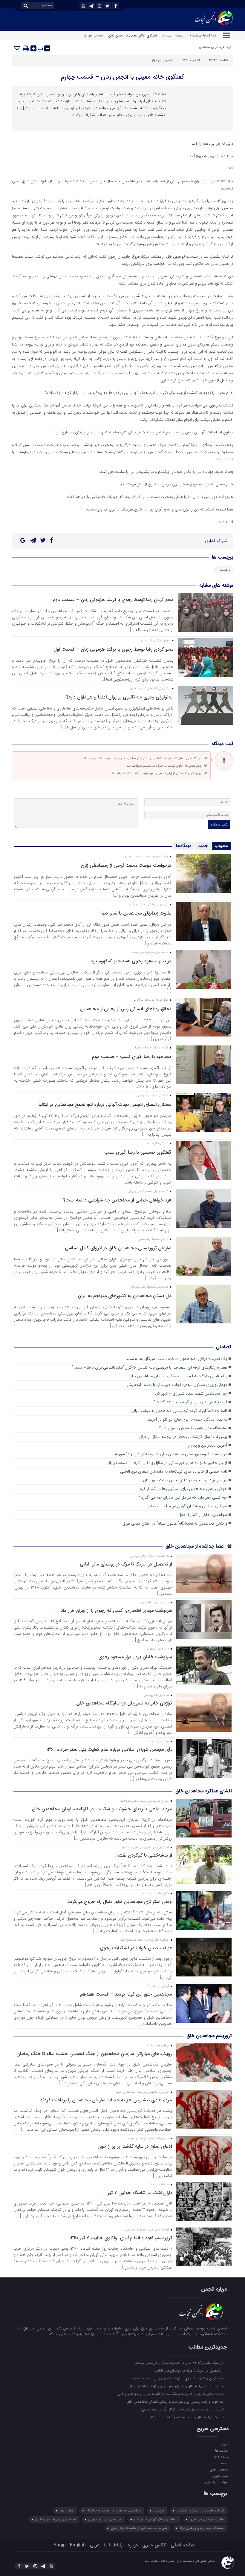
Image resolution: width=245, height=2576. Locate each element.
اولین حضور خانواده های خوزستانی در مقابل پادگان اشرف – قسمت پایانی (166, 1463)
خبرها (224, 2444)
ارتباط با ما (114, 2545)
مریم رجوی (221, 2476)
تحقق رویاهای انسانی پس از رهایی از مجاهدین (126, 1009)
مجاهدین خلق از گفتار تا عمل (203, 1515)
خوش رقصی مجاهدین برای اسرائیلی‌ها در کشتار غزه (183, 1489)
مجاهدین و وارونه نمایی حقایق (56, 2519)
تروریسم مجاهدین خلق (209, 2036)
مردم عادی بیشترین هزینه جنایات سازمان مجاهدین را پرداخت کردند (106, 2100)
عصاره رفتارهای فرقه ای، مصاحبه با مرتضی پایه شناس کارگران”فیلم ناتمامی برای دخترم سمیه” (150, 1368)
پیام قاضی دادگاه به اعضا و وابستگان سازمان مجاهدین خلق (178, 1376)
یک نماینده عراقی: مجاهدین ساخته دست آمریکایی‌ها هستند (176, 1359)
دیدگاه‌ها (184, 846)
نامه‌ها (224, 2463)
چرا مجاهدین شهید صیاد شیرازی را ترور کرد (191, 1394)
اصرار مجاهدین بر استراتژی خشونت (200, 2511)
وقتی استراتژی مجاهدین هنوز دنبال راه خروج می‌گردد (120, 1902)
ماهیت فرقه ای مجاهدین (207, 2519)
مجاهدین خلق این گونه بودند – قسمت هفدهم (126, 1994)
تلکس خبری (154, 2545)
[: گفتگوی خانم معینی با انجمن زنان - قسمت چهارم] (17, 48)
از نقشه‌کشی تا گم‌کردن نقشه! (144, 1855)
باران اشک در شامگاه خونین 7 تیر (140, 2193)
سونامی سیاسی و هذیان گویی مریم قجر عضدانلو (187, 1506)
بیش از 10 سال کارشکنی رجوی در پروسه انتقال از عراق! (183, 1437)
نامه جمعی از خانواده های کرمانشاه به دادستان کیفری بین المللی (174, 1472)
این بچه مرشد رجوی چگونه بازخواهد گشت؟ (190, 1402)
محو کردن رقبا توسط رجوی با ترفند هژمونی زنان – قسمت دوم (113, 600)
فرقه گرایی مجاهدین (211, 47)
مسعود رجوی (219, 2469)
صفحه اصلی (183, 2545)
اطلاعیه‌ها (222, 2450)
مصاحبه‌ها (221, 2457)
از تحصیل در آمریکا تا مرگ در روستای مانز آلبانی (126, 1564)
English (78, 2545)
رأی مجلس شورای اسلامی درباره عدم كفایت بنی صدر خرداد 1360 (109, 1750)
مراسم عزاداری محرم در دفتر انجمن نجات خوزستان (185, 1480)
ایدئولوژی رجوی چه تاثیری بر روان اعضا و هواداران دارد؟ (120, 697)
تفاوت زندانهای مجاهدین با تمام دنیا (136, 913)
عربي (95, 2545)
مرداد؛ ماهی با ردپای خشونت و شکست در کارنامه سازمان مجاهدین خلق (102, 1809)
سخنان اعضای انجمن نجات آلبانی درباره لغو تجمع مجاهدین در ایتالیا (105, 1104)
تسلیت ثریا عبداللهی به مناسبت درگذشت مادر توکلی (187, 2417)
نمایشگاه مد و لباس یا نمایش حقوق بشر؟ (193, 1428)
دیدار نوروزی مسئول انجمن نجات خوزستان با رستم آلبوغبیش (177, 1385)
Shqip (60, 2545)
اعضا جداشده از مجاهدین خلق (196, 1546)
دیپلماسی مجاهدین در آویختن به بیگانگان (113, 2511)
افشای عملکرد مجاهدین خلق (203, 1791)
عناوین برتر (66, 2511)
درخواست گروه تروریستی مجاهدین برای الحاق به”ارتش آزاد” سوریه (171, 1454)
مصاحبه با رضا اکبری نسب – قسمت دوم (132, 1057)
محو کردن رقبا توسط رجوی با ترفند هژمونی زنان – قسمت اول (113, 649)
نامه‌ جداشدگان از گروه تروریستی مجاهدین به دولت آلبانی (179, 1411)
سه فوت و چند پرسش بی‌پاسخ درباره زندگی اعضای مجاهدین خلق (176, 2401)
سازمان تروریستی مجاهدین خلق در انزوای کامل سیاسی (118, 1248)
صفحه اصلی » (173, 35)
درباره (133, 2545)
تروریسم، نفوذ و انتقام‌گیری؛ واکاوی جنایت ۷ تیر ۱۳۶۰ (121, 2238)
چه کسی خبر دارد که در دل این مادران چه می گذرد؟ (183, 1498)
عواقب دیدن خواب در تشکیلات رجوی (136, 1948)
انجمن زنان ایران (162, 61)
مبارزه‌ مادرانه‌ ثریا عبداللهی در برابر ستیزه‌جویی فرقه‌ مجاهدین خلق (177, 2386)
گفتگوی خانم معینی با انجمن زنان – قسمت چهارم (122, 77)
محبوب (221, 846)
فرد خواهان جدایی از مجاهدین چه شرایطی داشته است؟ (117, 1200)
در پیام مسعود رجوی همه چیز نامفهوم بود (131, 961)
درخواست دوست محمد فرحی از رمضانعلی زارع (126, 865)
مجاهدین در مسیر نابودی (105, 2519)
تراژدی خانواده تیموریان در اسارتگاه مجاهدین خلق (124, 1703)
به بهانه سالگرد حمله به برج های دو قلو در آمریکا (187, 1420)
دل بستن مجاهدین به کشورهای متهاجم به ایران (124, 1296)
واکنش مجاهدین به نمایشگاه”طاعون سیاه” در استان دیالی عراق (175, 1524)
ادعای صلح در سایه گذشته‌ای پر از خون (135, 2147)
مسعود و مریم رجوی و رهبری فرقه (202, 2528)
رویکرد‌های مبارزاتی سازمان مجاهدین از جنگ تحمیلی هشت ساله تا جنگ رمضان (94, 2054)
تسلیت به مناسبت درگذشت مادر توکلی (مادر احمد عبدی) (183, 2409)
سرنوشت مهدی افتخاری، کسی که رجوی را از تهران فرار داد (116, 1611)
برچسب (225, 570)
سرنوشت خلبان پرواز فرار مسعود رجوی (135, 1657)
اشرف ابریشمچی (217, 2482)
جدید (203, 846)
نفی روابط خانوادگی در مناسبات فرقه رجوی (139, 2528)
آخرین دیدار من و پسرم (208, 1446)
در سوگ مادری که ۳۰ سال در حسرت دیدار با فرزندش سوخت (180, 2363)
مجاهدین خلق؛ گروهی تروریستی (156, 2519)
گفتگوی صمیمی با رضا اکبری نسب (138, 1152)
